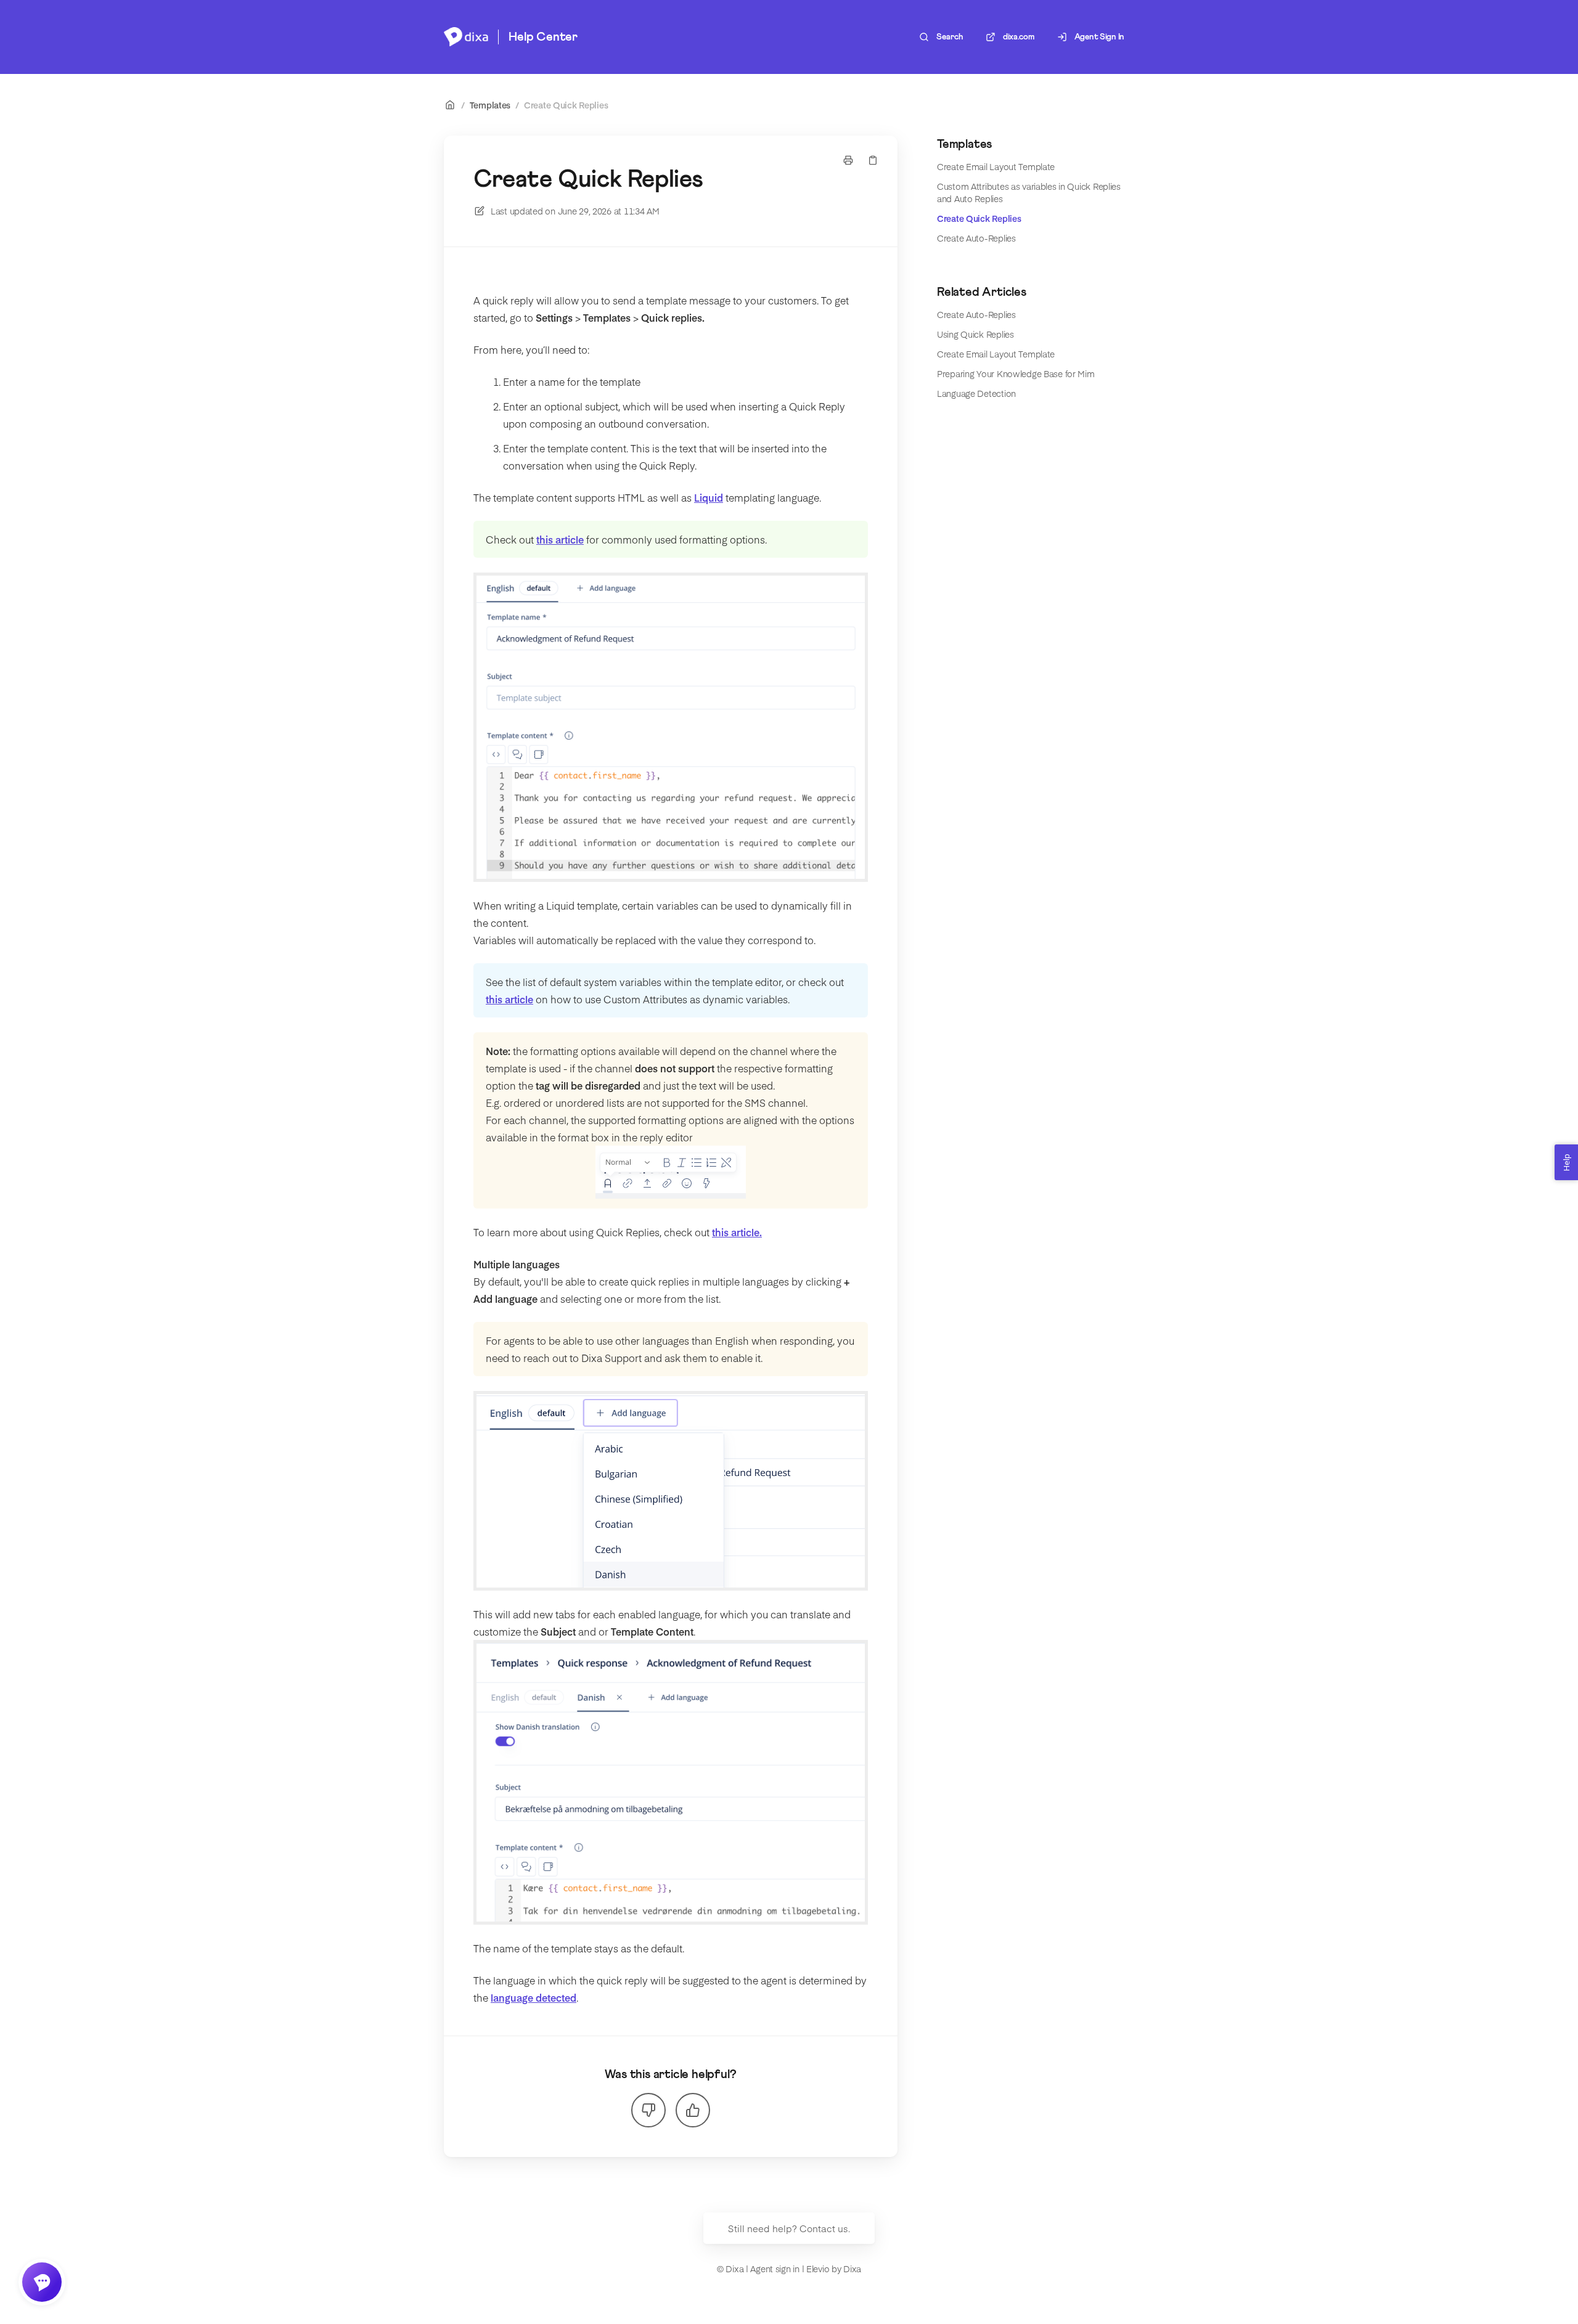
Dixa (852, 2269)
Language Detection (976, 393)
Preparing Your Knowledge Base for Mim (1016, 373)
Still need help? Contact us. (789, 2228)
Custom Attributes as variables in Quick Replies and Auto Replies (1029, 192)
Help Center (543, 37)
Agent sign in (775, 2269)
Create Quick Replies (566, 105)
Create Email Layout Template (996, 166)
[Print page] (848, 160)
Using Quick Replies (975, 334)
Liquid (709, 497)
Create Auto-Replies (976, 238)
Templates (490, 105)
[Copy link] (873, 160)
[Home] (466, 37)
